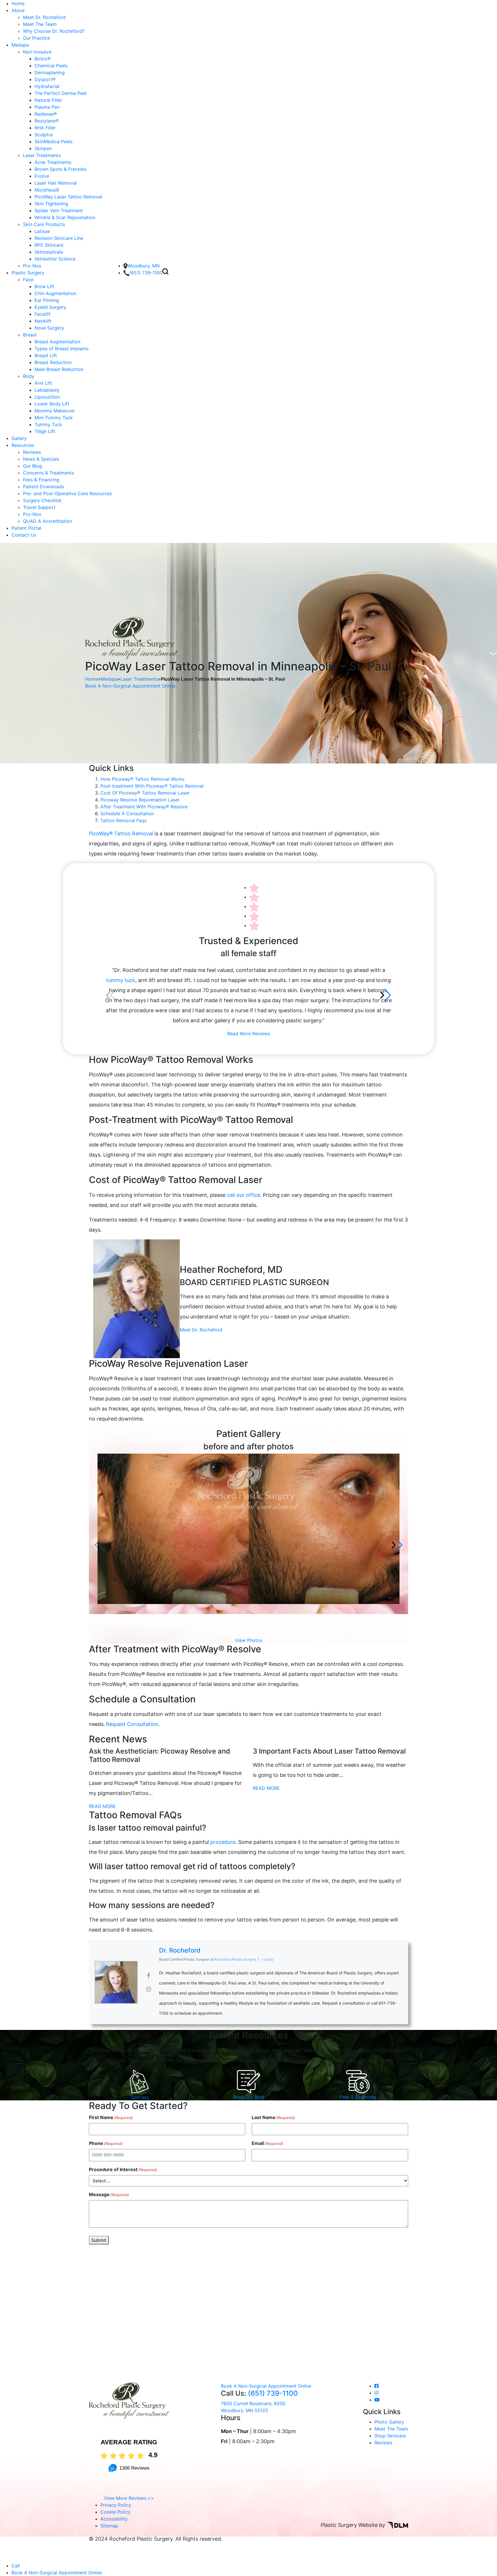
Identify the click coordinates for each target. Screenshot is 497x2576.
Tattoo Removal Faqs (124, 820)
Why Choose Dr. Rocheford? (54, 31)
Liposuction (47, 397)
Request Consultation (132, 1724)
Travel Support (39, 507)
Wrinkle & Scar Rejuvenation (65, 217)
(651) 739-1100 (146, 273)
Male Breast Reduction (59, 369)
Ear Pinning (47, 300)
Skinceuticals (49, 252)
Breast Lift (46, 355)
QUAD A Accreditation (47, 521)
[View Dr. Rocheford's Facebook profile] (148, 1976)
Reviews (32, 452)
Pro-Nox (32, 266)
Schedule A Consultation (127, 814)
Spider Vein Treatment (59, 210)
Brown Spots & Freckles (60, 169)
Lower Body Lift (52, 404)
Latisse (42, 231)
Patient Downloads (44, 487)
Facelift (43, 314)
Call (16, 2566)
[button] (386, 995)
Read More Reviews (249, 1034)
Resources (23, 445)
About (18, 10)
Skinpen (43, 148)
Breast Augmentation (57, 342)
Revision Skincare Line (59, 238)
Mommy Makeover (55, 411)
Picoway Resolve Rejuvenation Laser (140, 800)
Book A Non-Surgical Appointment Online (130, 686)
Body (29, 376)
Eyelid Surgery (50, 307)
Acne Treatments (53, 162)
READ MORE (102, 1806)
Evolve (42, 176)
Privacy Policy (116, 2505)
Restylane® (47, 121)
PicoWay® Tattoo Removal (121, 834)
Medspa (20, 45)
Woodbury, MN (144, 266)
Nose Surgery (49, 328)
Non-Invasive (37, 52)
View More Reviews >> (129, 2498)
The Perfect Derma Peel (61, 93)
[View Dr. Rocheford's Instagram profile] (148, 1989)
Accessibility (114, 2519)
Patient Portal (26, 528)
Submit (99, 2240)
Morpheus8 (47, 190)
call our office (243, 1195)
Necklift (43, 321)
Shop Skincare (390, 2436)
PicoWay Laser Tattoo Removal (68, 197)
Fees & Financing (41, 480)
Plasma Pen (47, 107)
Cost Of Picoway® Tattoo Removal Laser (145, 793)
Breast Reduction (53, 362)
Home (18, 3)
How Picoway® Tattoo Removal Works (142, 779)
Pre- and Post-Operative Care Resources (67, 493)
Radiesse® (46, 114)
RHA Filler (45, 128)
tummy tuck (121, 980)
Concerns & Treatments (48, 473)
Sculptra (44, 135)
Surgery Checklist (42, 500)
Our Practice (37, 38)
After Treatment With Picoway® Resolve (144, 807)
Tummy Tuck (48, 424)
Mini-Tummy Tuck (54, 418)
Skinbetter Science (55, 259)
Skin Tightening (51, 204)
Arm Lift (43, 383)
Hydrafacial (47, 86)
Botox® (43, 59)
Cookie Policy (115, 2512)
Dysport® (45, 79)
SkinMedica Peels (53, 141)
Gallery (19, 438)
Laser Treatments (42, 155)
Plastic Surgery (28, 273)
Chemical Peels (51, 66)
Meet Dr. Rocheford (44, 17)
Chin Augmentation (55, 293)
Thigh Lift (45, 431)
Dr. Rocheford (180, 1950)
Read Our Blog (249, 2097)
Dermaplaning (50, 72)
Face (28, 280)
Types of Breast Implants (62, 349)
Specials (139, 2097)
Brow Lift (44, 286)
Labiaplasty (47, 390)
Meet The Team (40, 24)
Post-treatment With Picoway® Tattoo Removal (152, 786)
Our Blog (33, 466)
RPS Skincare (49, 245)
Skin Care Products (44, 224)
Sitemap (109, 2526)
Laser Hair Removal (56, 183)
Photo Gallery (389, 2422)
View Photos (249, 1640)
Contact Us (24, 535)
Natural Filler (48, 100)
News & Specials (41, 459)
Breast (30, 335)
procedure (223, 1842)
